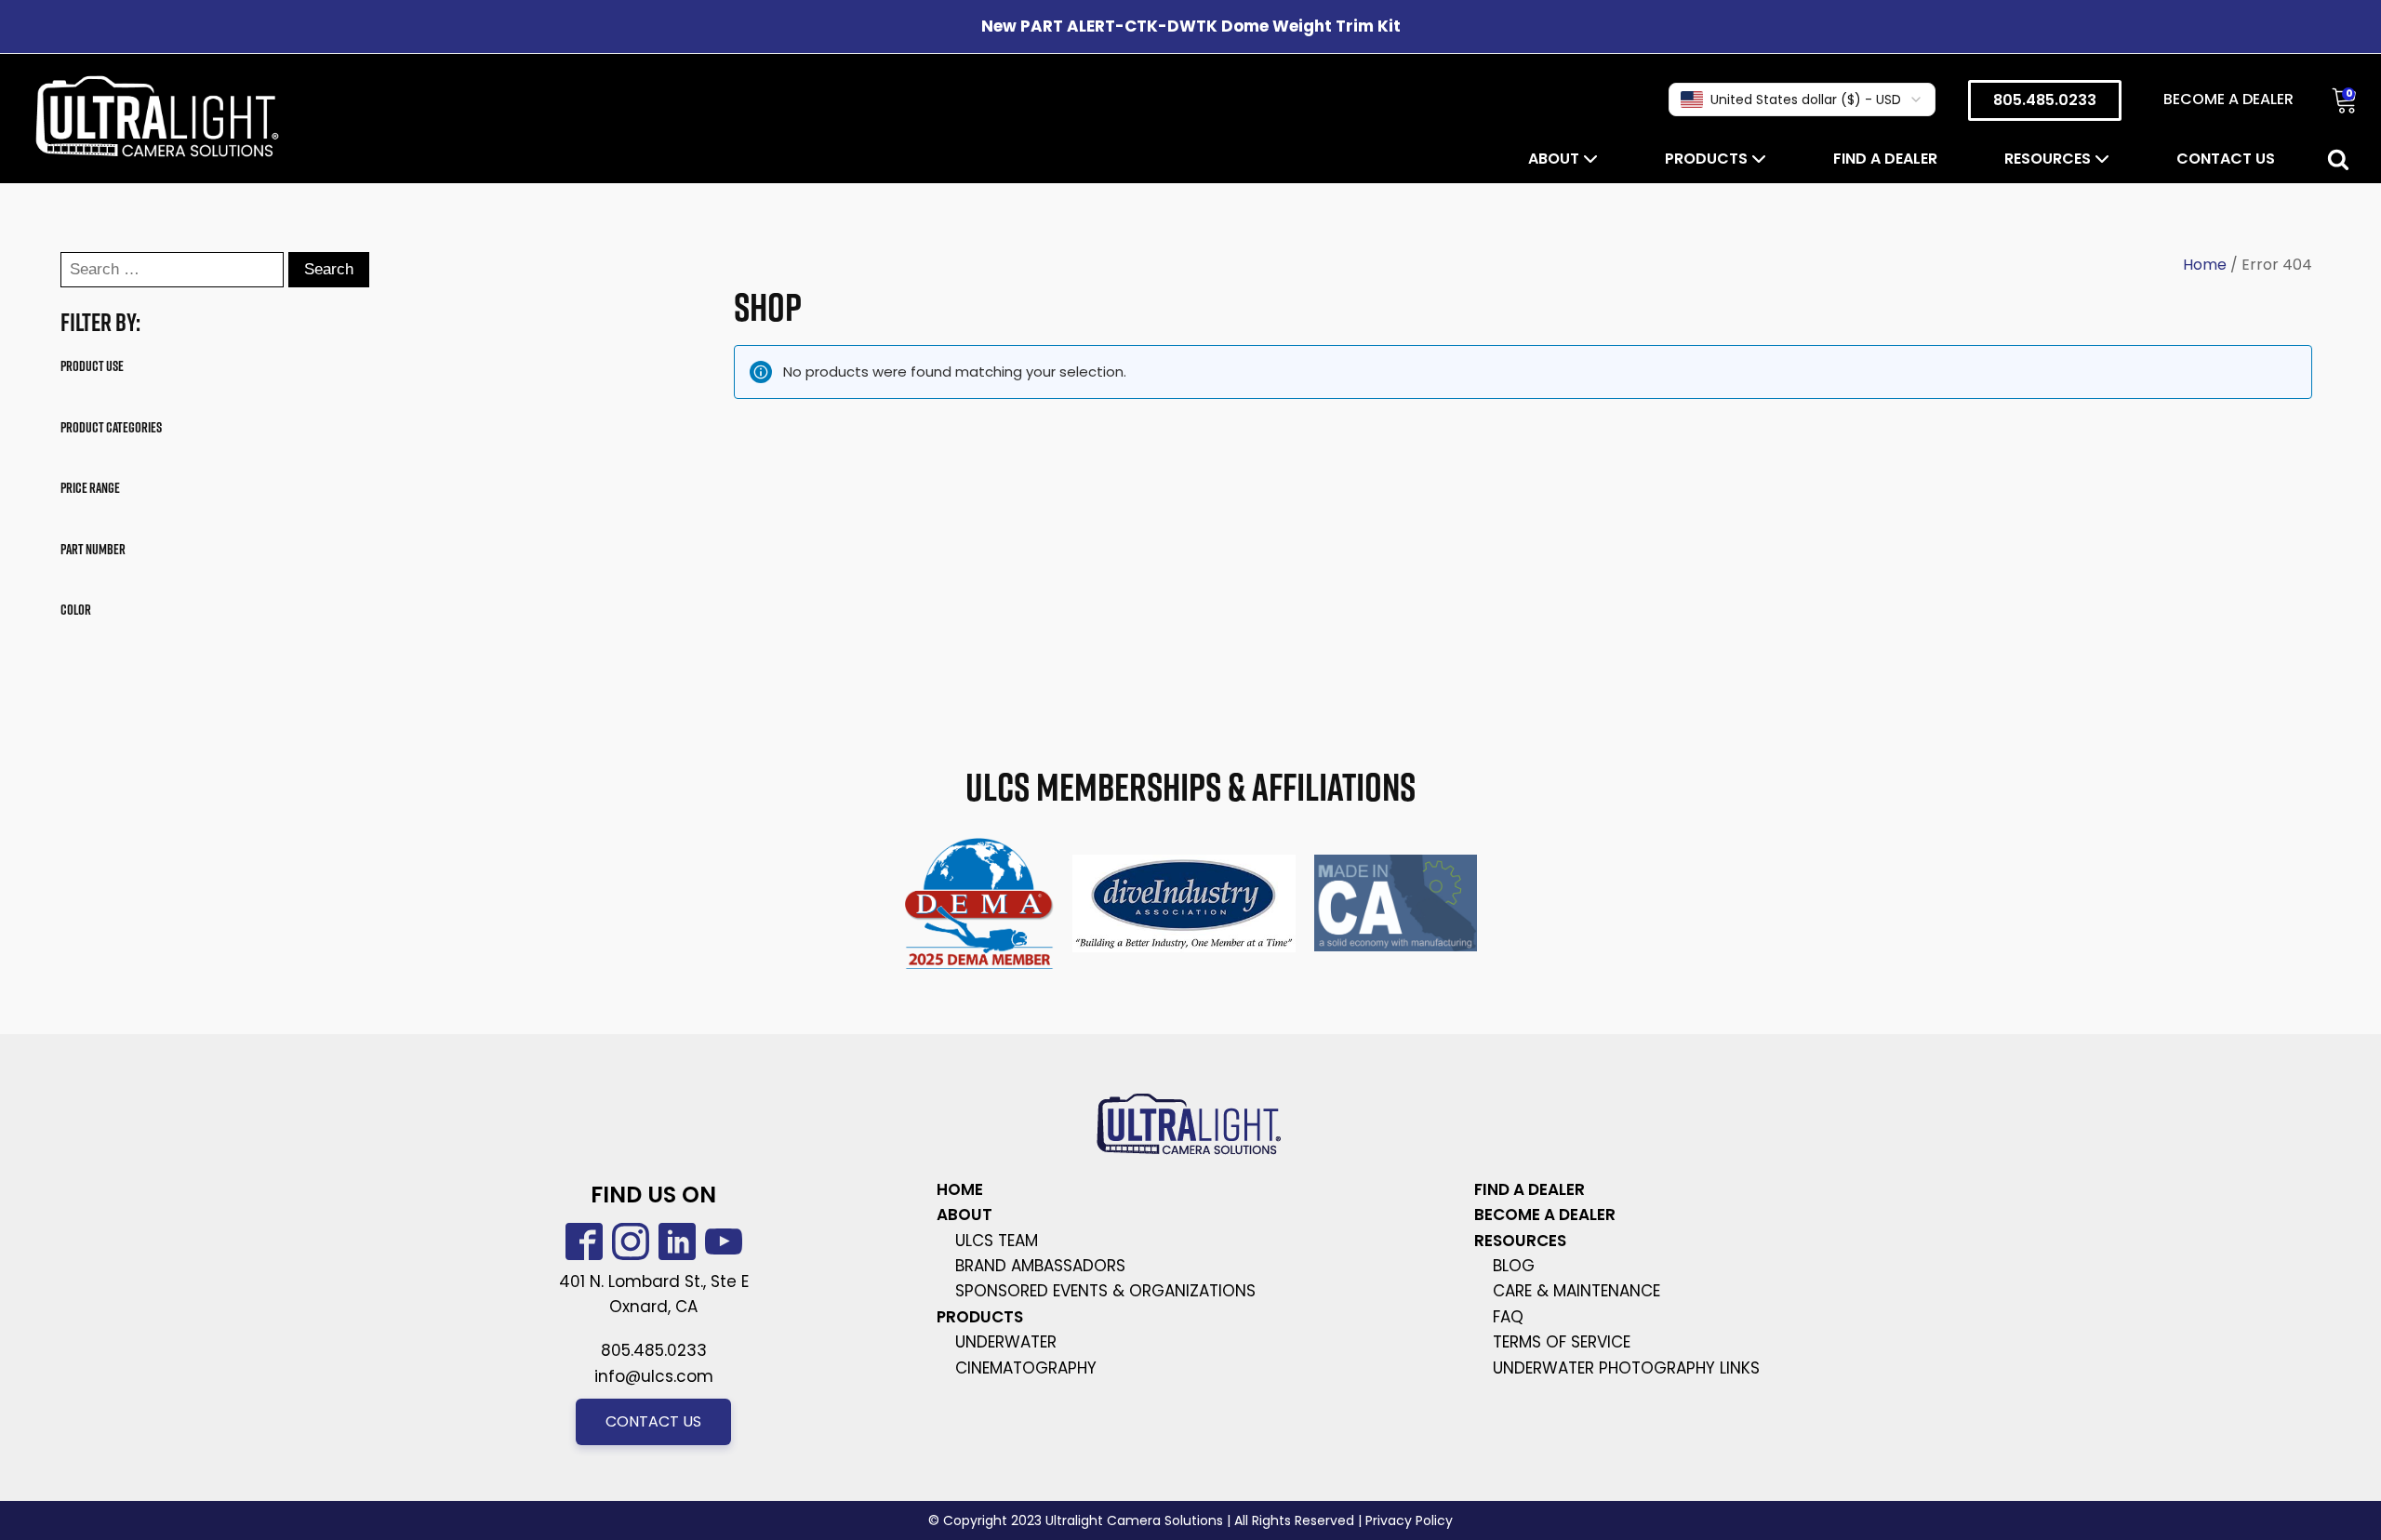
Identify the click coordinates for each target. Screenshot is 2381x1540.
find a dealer (1530, 1189)
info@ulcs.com (654, 1376)
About (1556, 159)
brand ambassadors (1040, 1266)
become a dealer (1545, 1215)
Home (2205, 265)
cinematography (1026, 1368)
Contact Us (2226, 159)
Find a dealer (1885, 159)
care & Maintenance (1576, 1291)
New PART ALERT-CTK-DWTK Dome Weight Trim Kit (1191, 26)
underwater (1006, 1342)
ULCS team (997, 1241)
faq (1508, 1317)
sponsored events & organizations (1105, 1291)
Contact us (653, 1421)
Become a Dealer (2228, 99)
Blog (1514, 1266)
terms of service (1562, 1342)
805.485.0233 (2045, 100)
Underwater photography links (1626, 1368)
